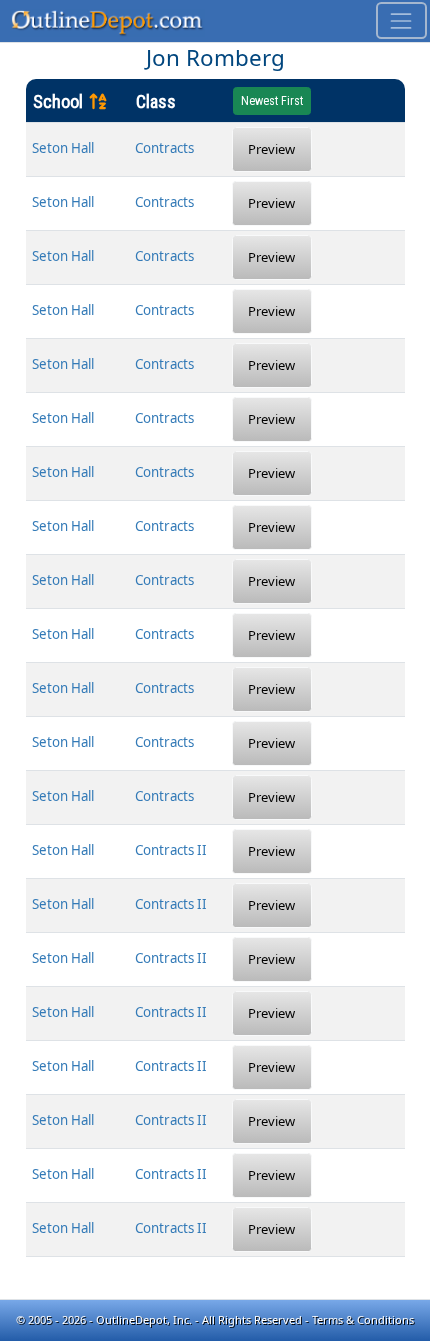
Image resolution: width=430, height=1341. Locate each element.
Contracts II (171, 850)
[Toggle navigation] (401, 20)
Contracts (164, 148)
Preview (271, 149)
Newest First (272, 101)
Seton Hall (63, 148)
